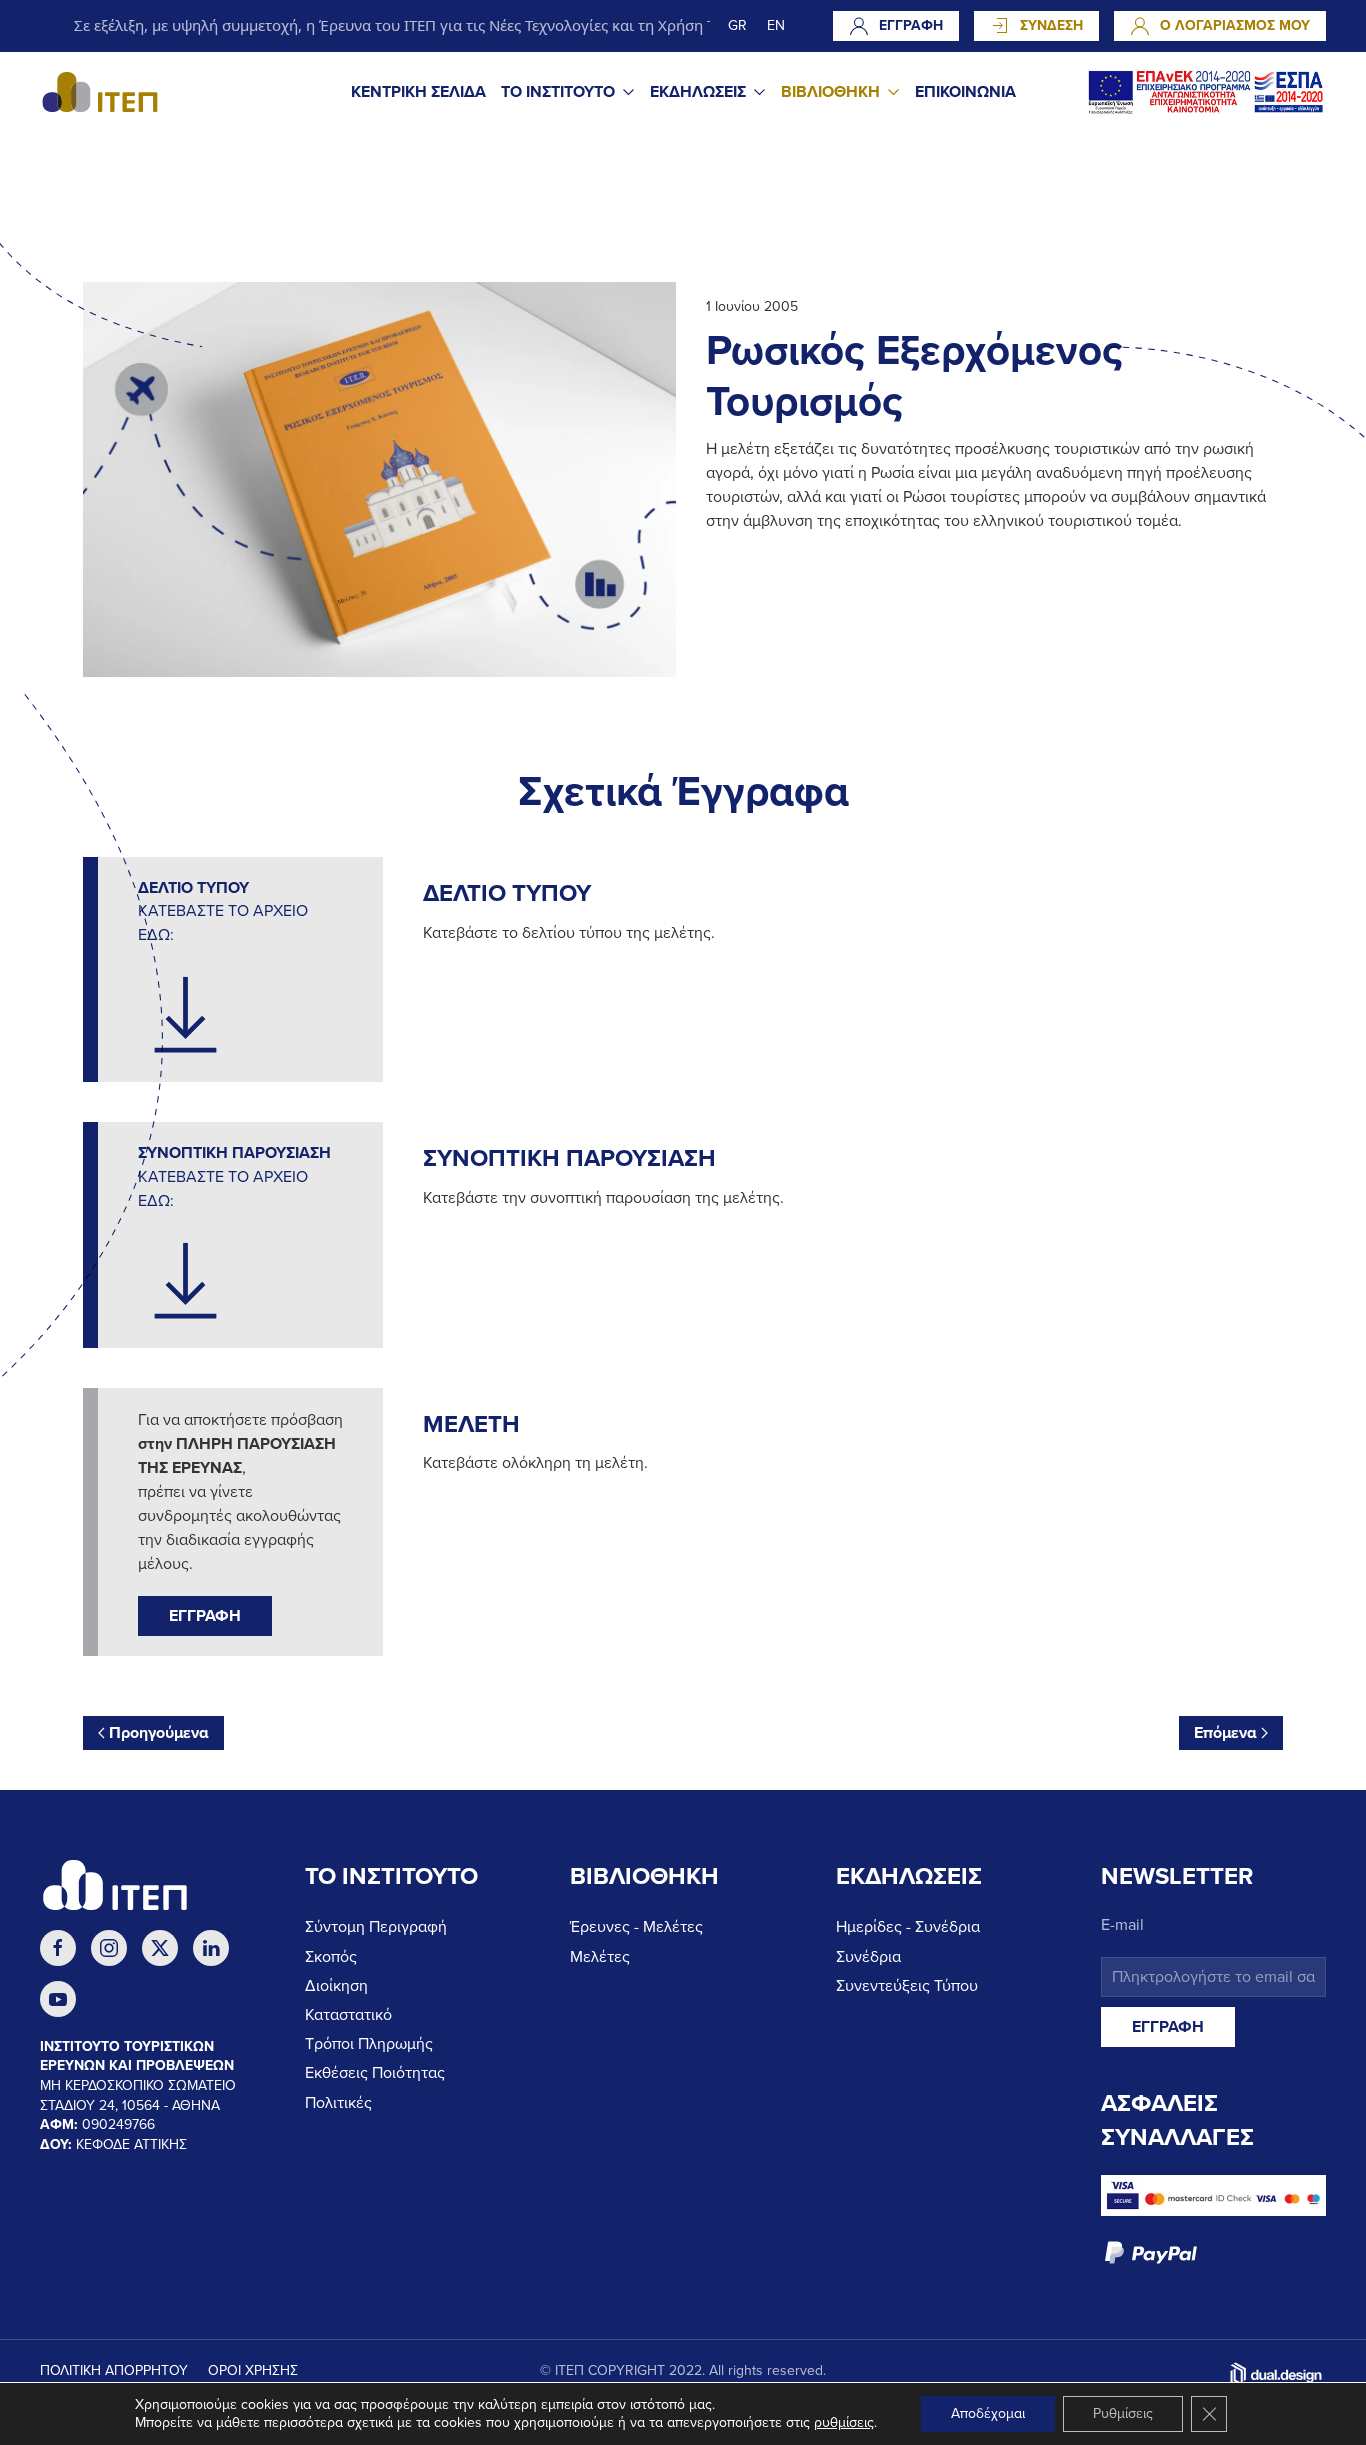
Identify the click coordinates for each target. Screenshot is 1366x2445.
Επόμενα (1225, 1733)
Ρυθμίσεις (1123, 2413)
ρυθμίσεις (844, 2422)
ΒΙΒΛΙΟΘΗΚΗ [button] (830, 92)
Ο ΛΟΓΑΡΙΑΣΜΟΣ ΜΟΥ (1235, 25)
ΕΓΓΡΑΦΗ (911, 25)
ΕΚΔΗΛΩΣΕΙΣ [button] (698, 92)
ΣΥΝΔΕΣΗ (1051, 25)
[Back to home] (100, 92)
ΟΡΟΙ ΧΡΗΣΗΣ (253, 2370)
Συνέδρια (868, 1957)
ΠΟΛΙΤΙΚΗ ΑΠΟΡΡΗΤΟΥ (114, 2370)
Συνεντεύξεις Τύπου (907, 1986)
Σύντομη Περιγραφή (376, 1927)
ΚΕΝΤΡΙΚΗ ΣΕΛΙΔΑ (418, 92)
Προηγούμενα (159, 1733)
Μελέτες (600, 1957)
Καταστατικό (348, 2015)
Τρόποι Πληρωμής (369, 2044)
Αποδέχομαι (988, 2413)
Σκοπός (331, 1957)
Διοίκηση (336, 1986)
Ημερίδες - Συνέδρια (908, 1927)
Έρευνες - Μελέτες (636, 1927)
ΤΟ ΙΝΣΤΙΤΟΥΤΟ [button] (558, 92)
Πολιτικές (338, 2103)
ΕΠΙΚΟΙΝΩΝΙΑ (965, 92)
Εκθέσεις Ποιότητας (375, 2073)
